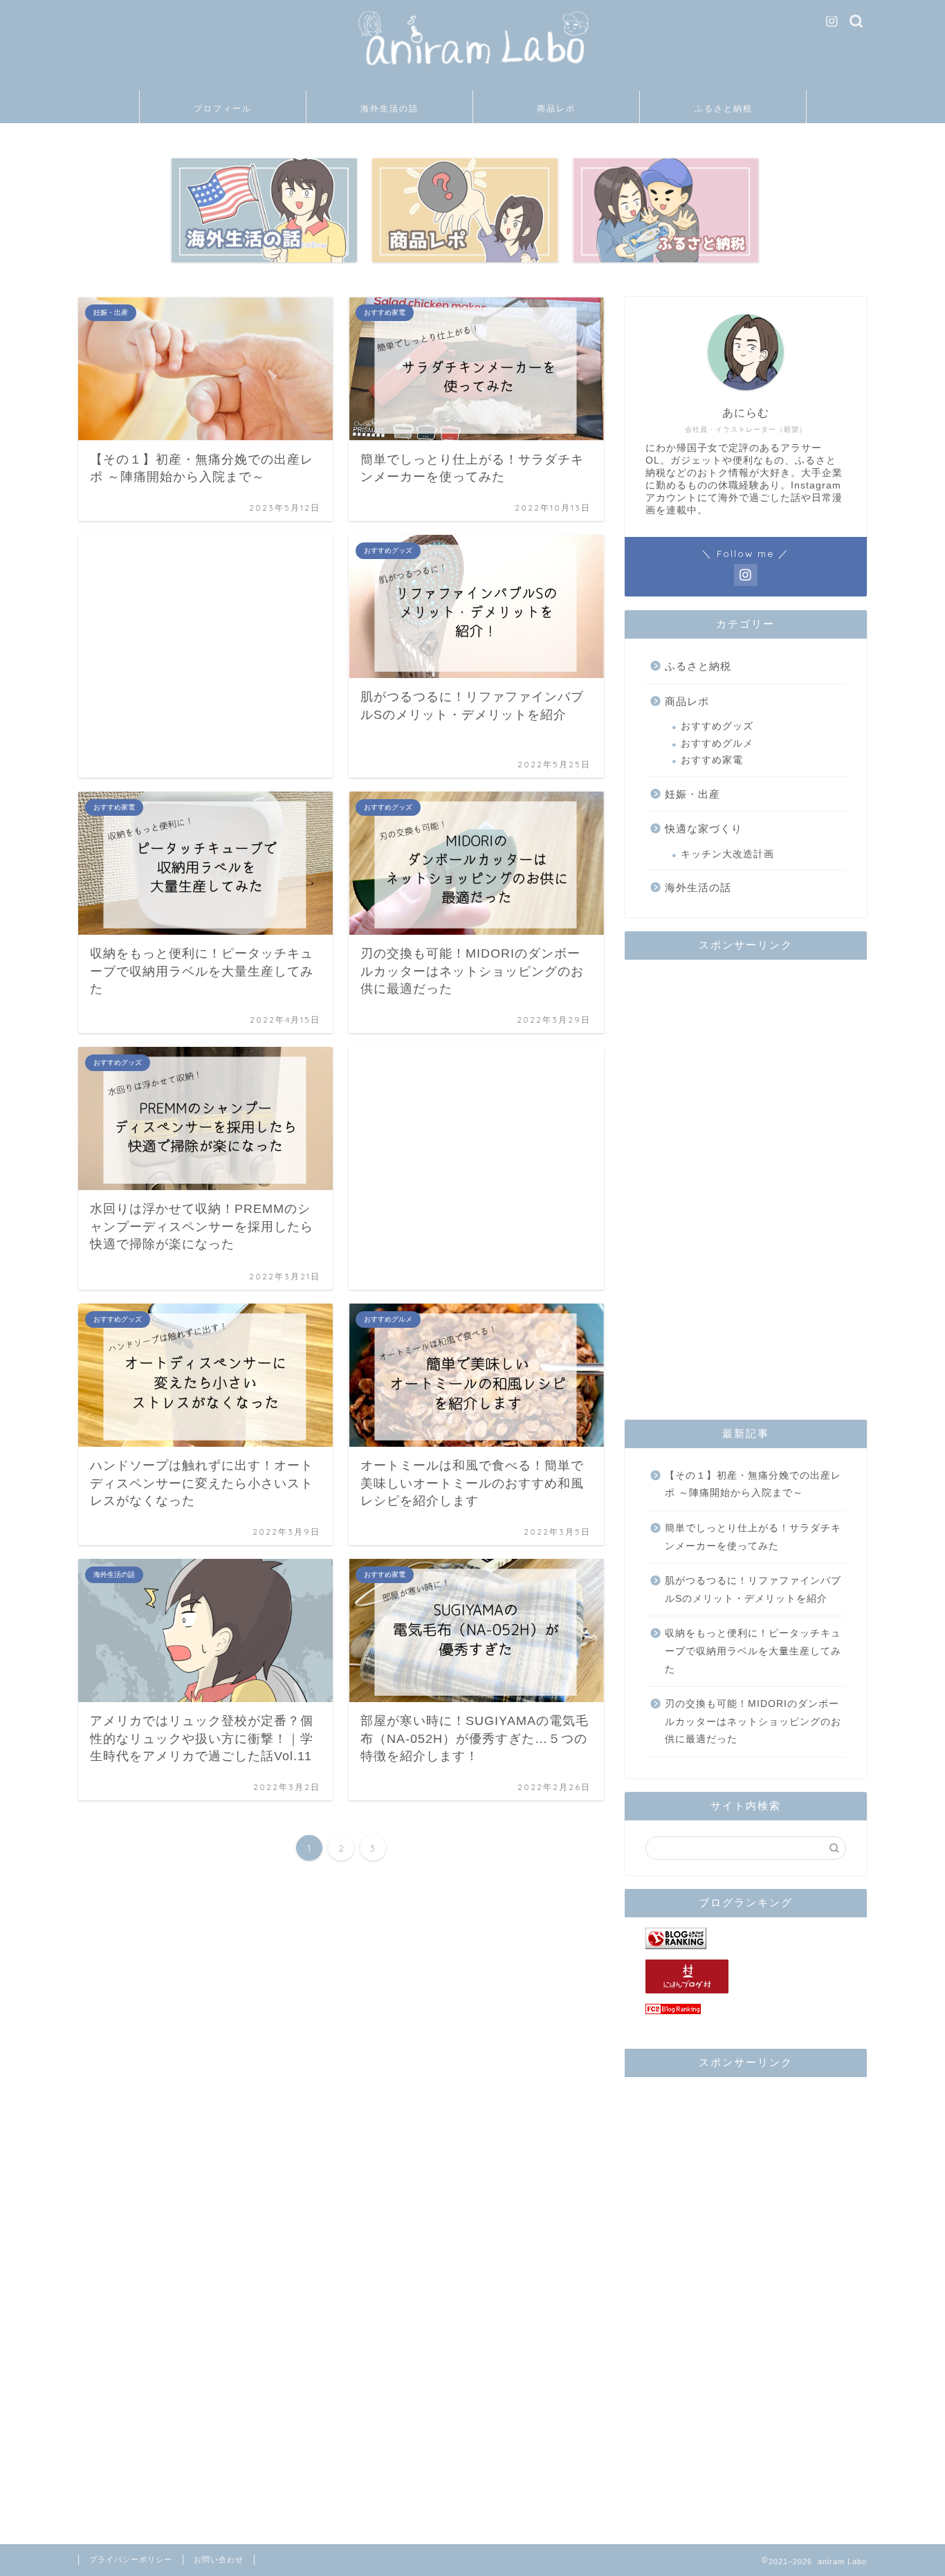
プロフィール (223, 108)
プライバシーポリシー (131, 2559)
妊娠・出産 (692, 794)
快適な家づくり (704, 829)
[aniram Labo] (472, 76)
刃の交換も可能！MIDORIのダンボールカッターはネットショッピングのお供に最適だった (753, 1721)
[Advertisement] (205, 656)
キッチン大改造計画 (727, 854)
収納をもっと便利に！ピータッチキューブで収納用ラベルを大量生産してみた (753, 1651)
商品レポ (556, 108)
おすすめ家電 (712, 760)
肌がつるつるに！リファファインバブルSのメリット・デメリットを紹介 (753, 1590)
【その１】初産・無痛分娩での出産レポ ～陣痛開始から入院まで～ (753, 1485)
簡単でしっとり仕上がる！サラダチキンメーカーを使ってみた (753, 1537)
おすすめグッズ (717, 726)
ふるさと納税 (724, 108)
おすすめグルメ (717, 743)
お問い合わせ (219, 2559)
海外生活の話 (389, 108)
